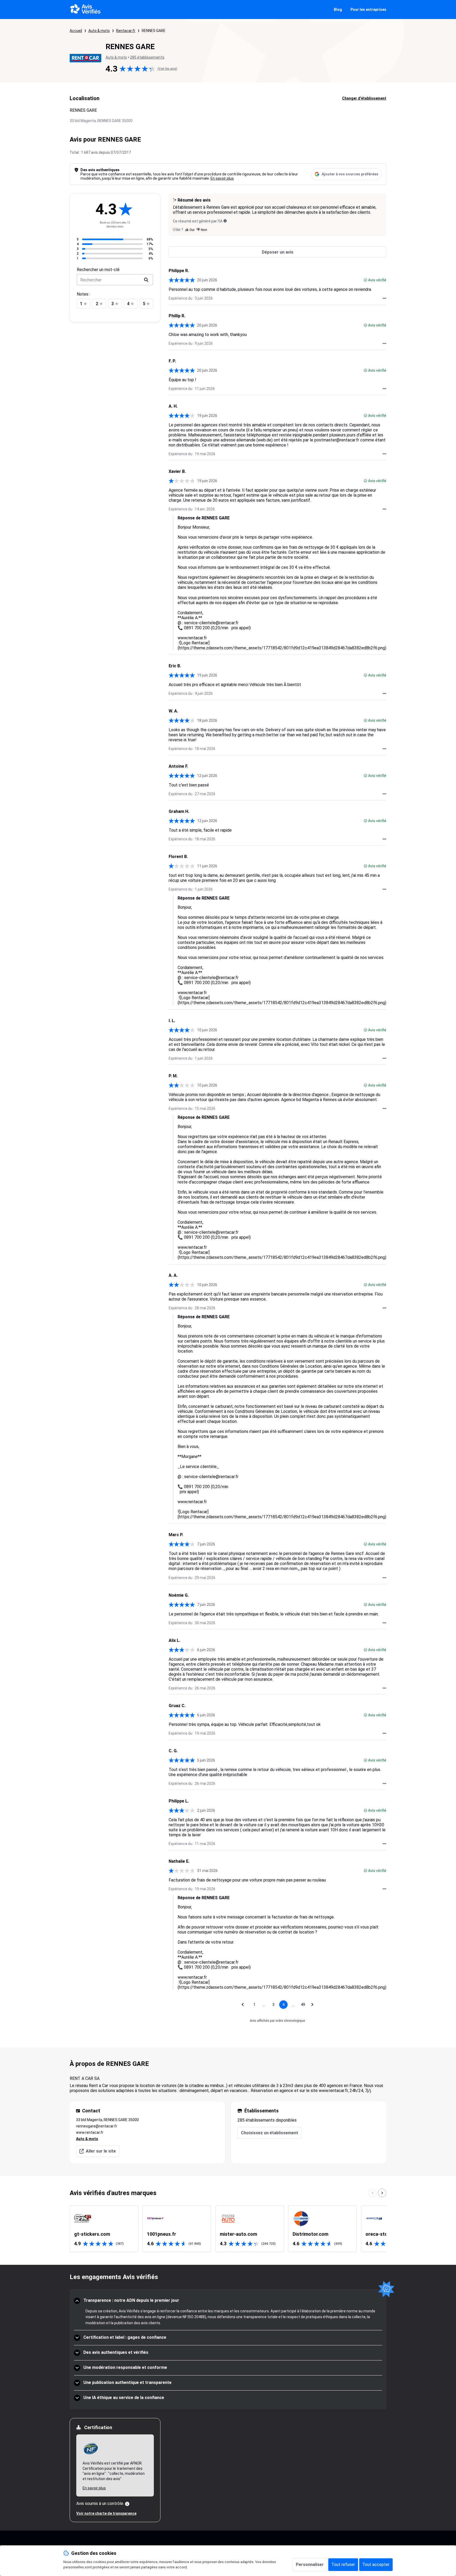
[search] (146, 280)
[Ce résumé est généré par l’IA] (225, 221)
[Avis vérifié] (365, 280)
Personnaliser (310, 2565)
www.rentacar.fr (90, 2132)
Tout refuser (343, 2565)
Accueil (76, 31)
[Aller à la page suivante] (312, 2005)
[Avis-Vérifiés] (85, 10)
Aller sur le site (101, 2151)
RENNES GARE (154, 31)
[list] (228, 2229)
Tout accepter (376, 2565)
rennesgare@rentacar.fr (97, 2126)
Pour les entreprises (368, 10)
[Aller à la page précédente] (243, 2005)
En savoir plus (222, 178)
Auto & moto (99, 31)
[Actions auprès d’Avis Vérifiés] (384, 298)
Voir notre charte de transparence (106, 2513)
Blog (338, 10)
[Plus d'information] (127, 2504)
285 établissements (147, 57)
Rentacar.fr (126, 31)
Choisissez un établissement (270, 2133)
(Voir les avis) (167, 69)
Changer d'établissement (364, 98)
